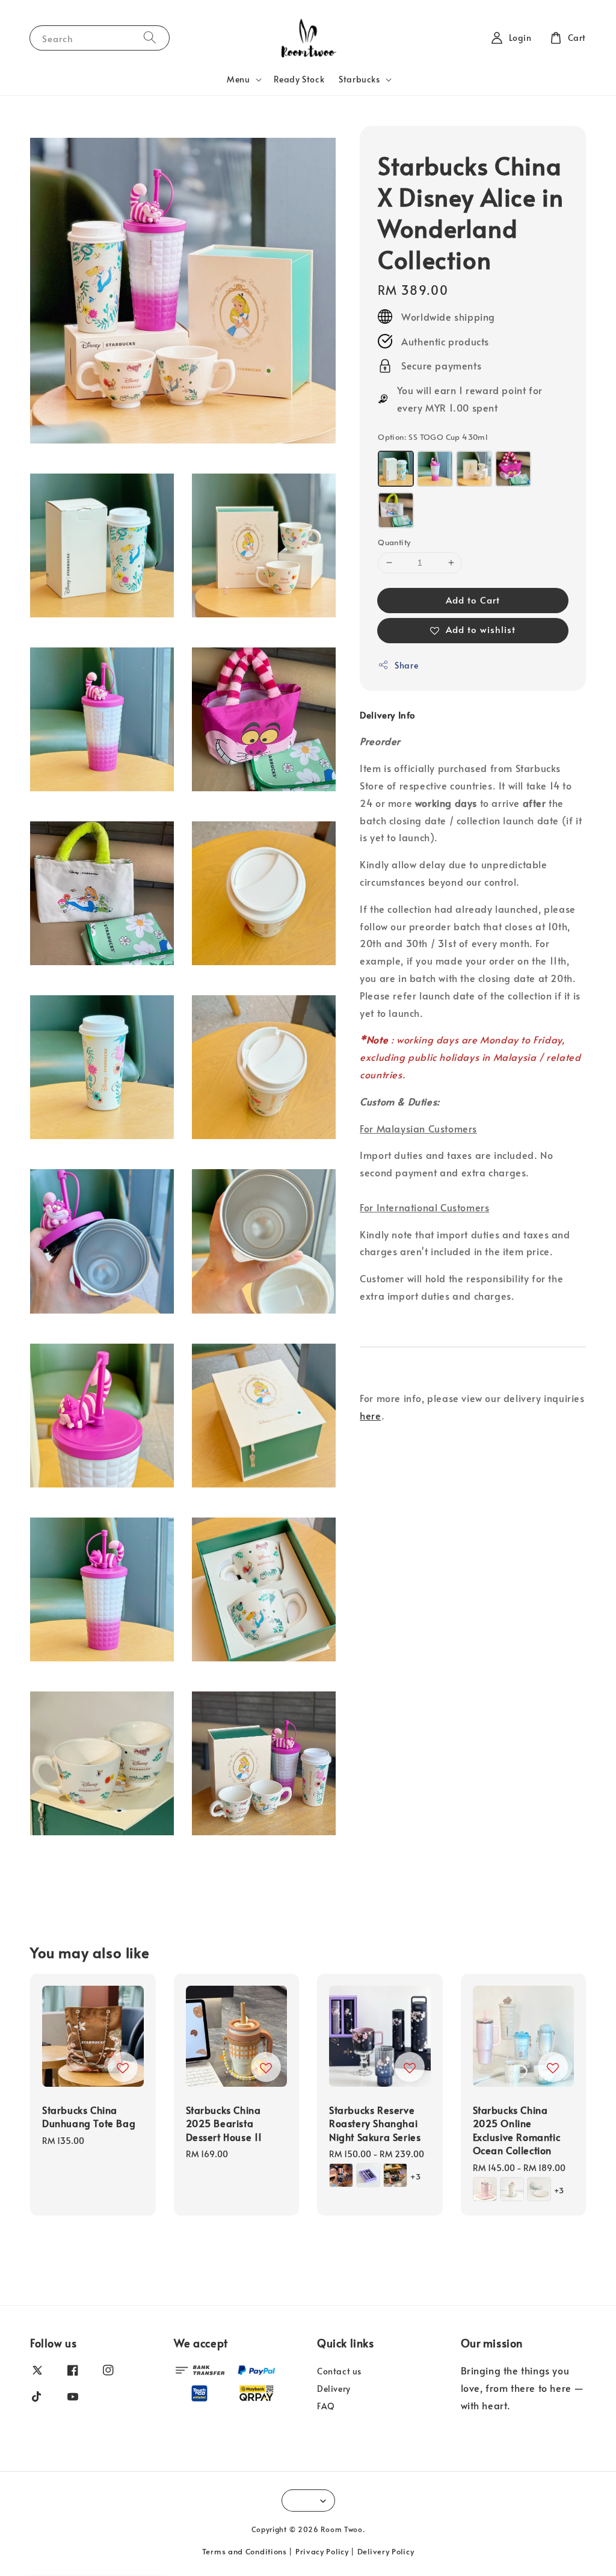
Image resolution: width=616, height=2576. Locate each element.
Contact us (339, 2371)
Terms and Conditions (245, 2551)
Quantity (394, 542)
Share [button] (406, 665)
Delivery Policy (386, 2551)
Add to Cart (473, 600)
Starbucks (359, 79)
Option (433, 437)
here (370, 1415)
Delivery (334, 2389)
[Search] (150, 38)
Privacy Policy (322, 2551)
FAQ (326, 2406)
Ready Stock (299, 79)
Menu (238, 79)
